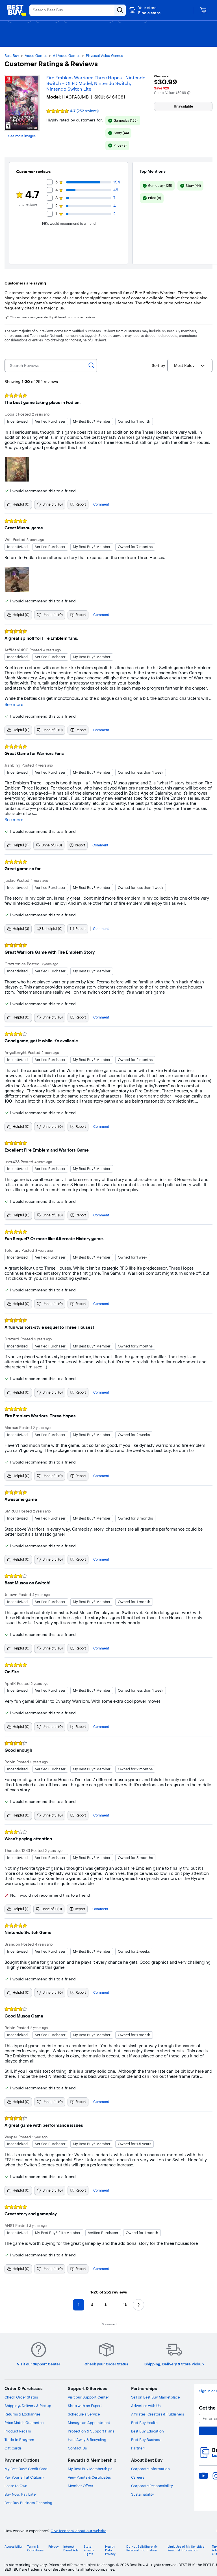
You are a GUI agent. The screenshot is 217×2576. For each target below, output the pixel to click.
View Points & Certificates (89, 2477)
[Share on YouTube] (203, 2476)
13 (125, 2305)
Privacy (54, 2547)
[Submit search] (120, 10)
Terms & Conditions (35, 2549)
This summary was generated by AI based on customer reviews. (53, 317)
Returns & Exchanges (22, 2414)
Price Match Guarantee (24, 2423)
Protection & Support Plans (91, 2431)
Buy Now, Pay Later (21, 2494)
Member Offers (80, 2486)
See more (14, 705)
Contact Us (77, 2448)
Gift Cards (13, 2448)
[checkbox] (123, 121)
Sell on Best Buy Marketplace (155, 2397)
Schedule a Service (84, 2414)
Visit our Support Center (88, 2397)
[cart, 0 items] (203, 10)
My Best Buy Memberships (90, 2469)
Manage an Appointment (89, 2423)
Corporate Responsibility (152, 2486)
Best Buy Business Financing (28, 2503)
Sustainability (143, 2494)
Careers (138, 2477)
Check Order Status (21, 2397)
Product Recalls (18, 2431)
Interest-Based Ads (71, 2549)
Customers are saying (25, 283)
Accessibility (14, 2547)
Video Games (36, 55)
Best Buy (12, 55)
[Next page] (138, 2305)
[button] (145, 10)
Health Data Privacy (110, 2550)
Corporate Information (150, 2469)
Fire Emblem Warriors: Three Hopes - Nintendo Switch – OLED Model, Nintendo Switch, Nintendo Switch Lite (96, 83)
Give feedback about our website (78, 2531)
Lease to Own (16, 2486)
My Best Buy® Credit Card (26, 2469)
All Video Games (67, 55)
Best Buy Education (147, 2431)
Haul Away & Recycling (87, 2440)
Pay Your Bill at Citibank (24, 2477)
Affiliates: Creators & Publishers (158, 2414)
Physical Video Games (104, 55)
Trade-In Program (19, 2440)
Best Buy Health (144, 2423)
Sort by (158, 365)
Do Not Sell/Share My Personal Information (142, 2549)
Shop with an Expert (85, 2406)
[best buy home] (16, 10)
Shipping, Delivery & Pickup (28, 2406)
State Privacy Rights (89, 2550)
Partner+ (138, 2448)
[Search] (92, 365)
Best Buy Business (146, 2440)
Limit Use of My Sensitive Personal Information (186, 2549)
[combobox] (190, 365)
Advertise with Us (146, 2406)
